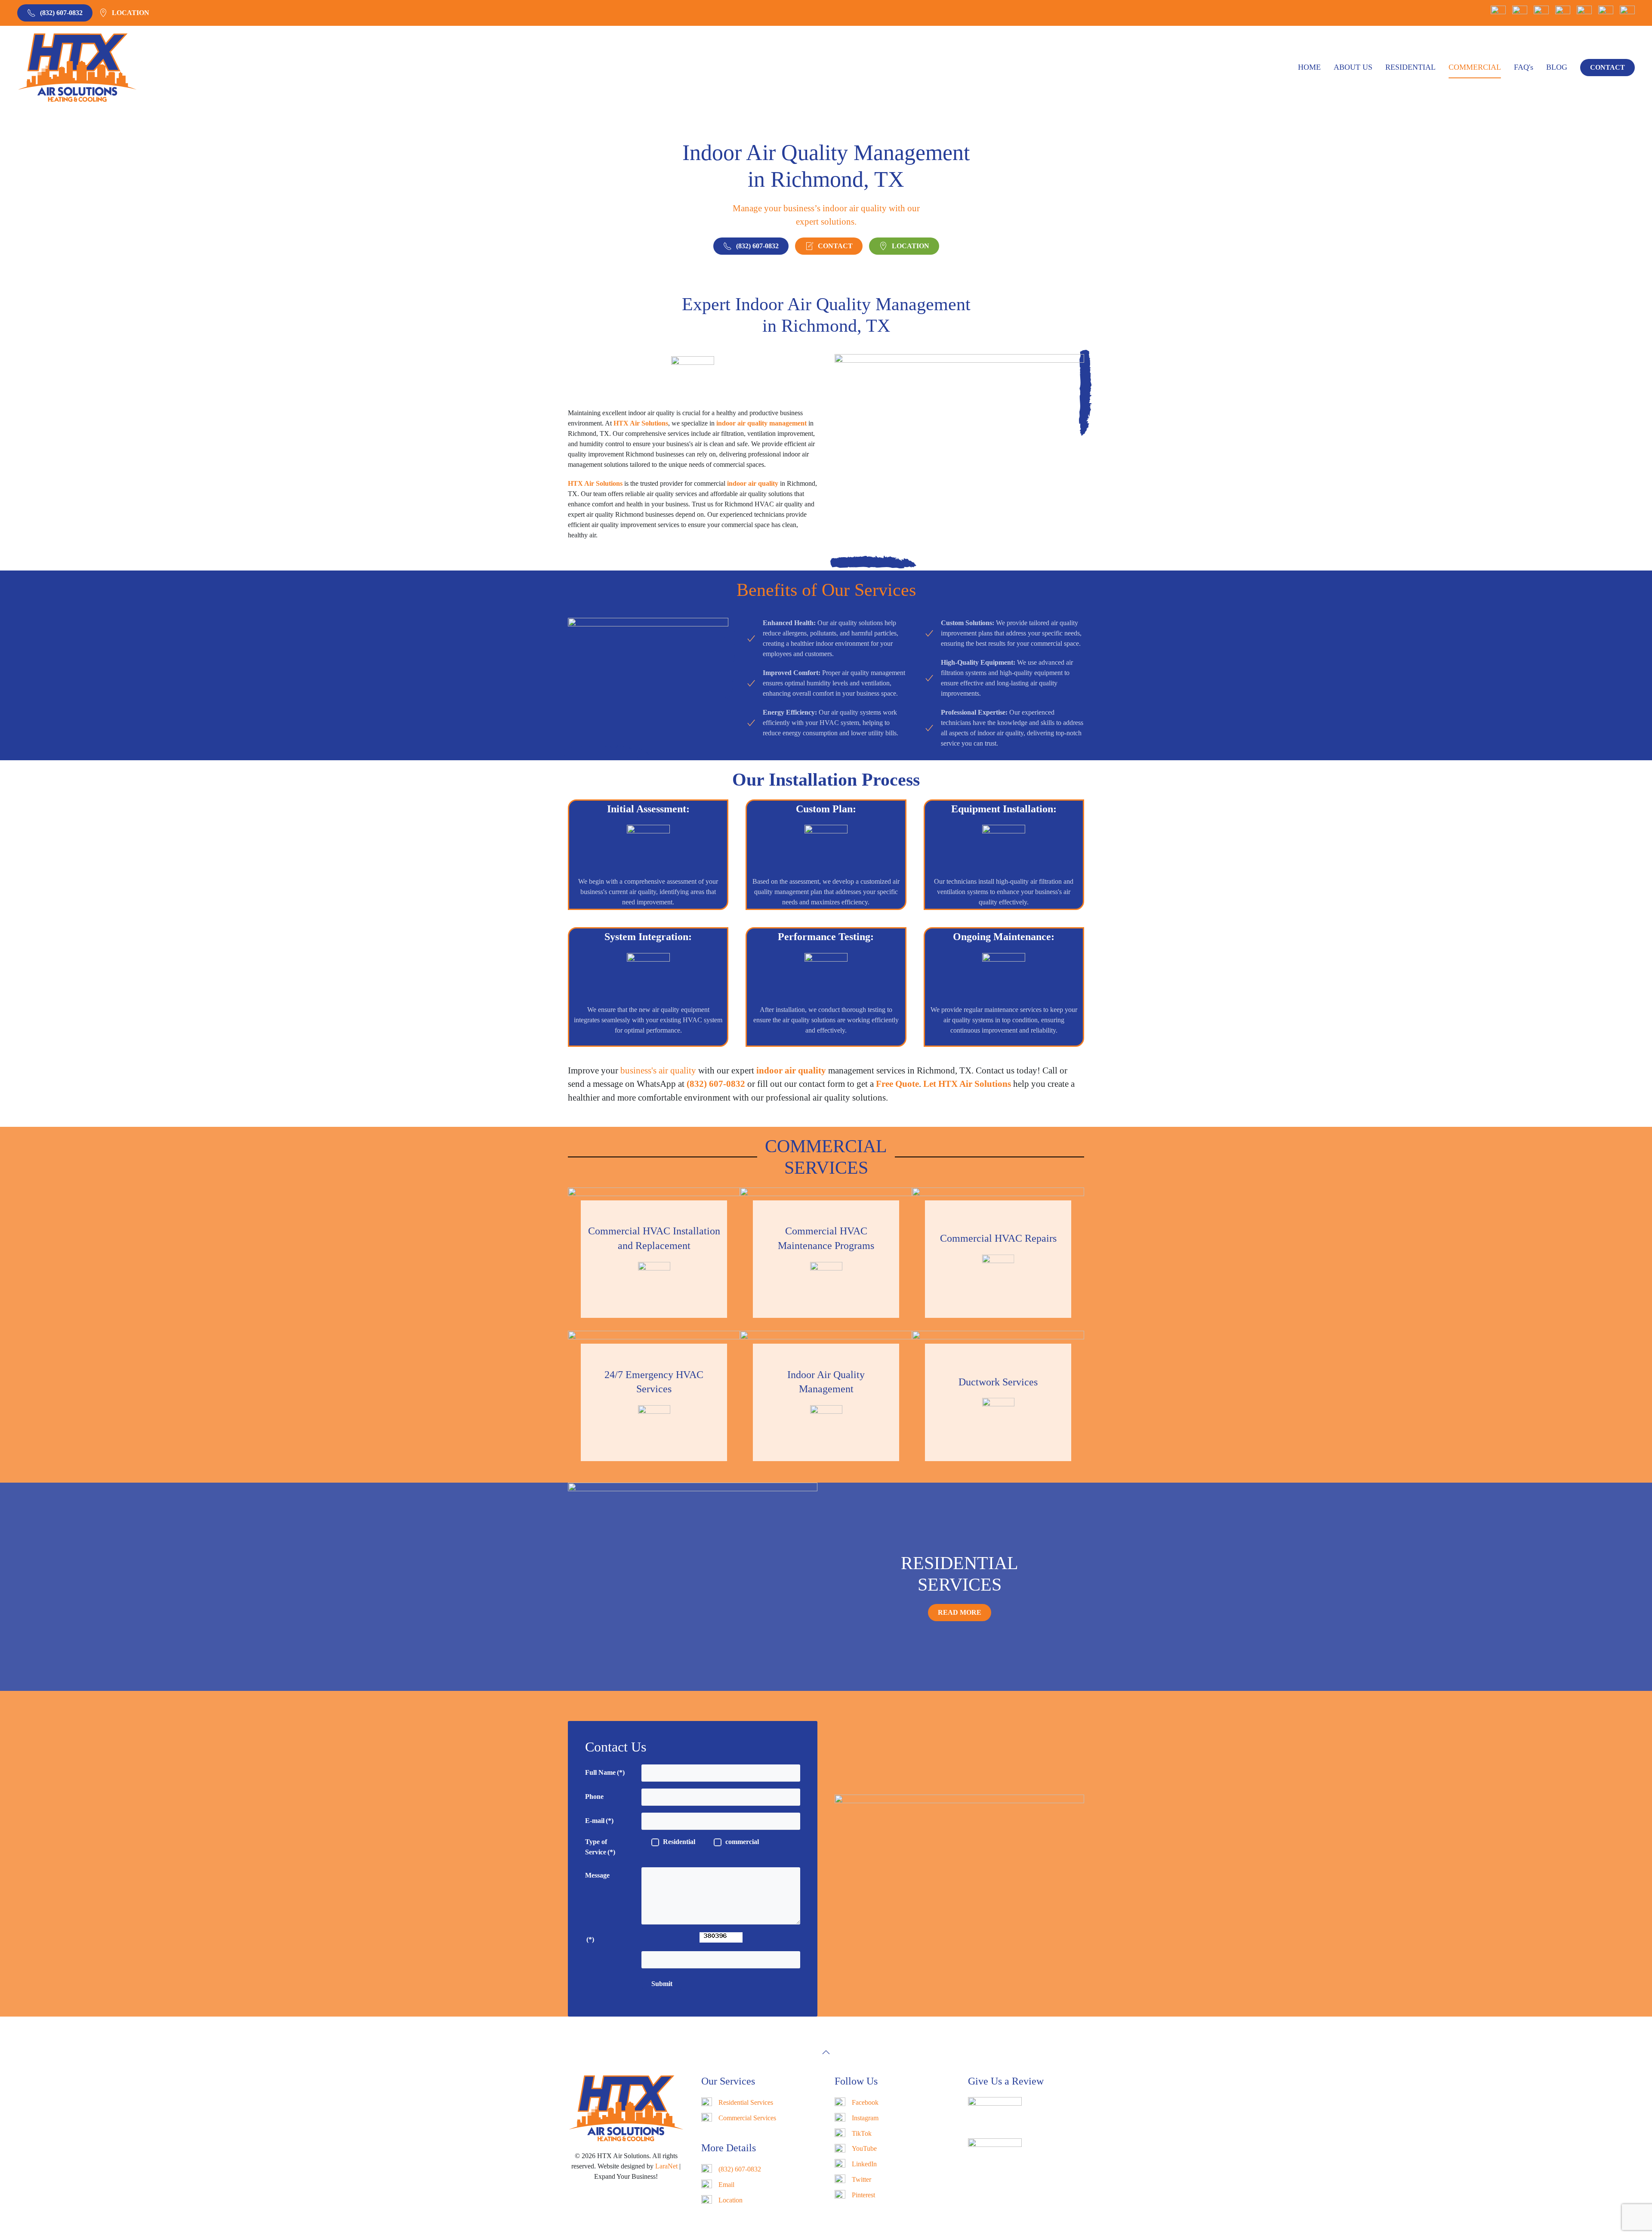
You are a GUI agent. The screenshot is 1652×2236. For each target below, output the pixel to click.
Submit (662, 1984)
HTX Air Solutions (641, 423)
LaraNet (666, 2166)
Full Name (605, 1772)
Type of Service (600, 1847)
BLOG (1557, 67)
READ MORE (960, 1612)
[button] (826, 2052)
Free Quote (897, 1084)
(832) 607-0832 (61, 13)
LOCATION (131, 13)
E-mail (599, 1821)
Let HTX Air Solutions (967, 1084)
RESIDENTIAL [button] (1410, 67)
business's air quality (658, 1070)
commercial (742, 1842)
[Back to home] (77, 68)
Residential (679, 1842)
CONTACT (1607, 67)
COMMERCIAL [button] (1475, 67)
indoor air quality (791, 1070)
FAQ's (1524, 67)
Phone (594, 1797)
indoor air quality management (761, 423)
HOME (1309, 67)
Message (597, 1875)
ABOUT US (1353, 67)
